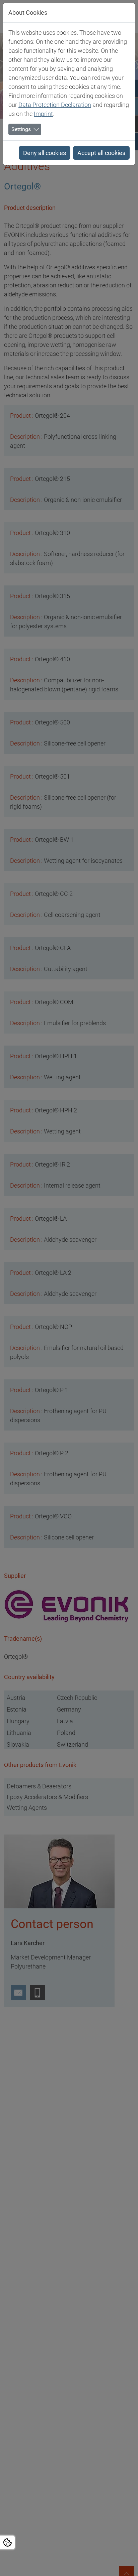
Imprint (43, 114)
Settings (21, 129)
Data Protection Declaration (55, 105)
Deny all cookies (45, 153)
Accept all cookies (101, 153)
